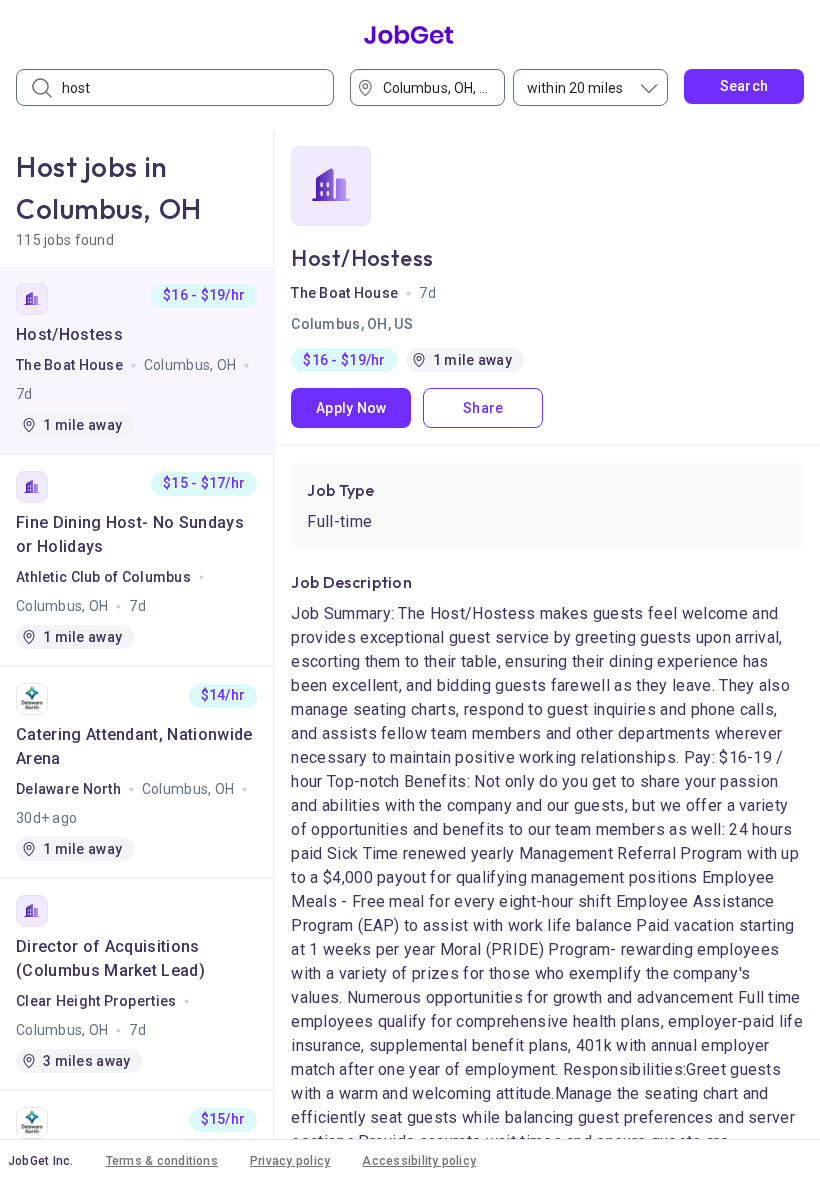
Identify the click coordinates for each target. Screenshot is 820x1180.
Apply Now (351, 408)
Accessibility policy (419, 1161)
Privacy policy (290, 1161)
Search (744, 86)
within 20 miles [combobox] (575, 88)
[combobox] (434, 87)
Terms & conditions (162, 1161)
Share (483, 408)
